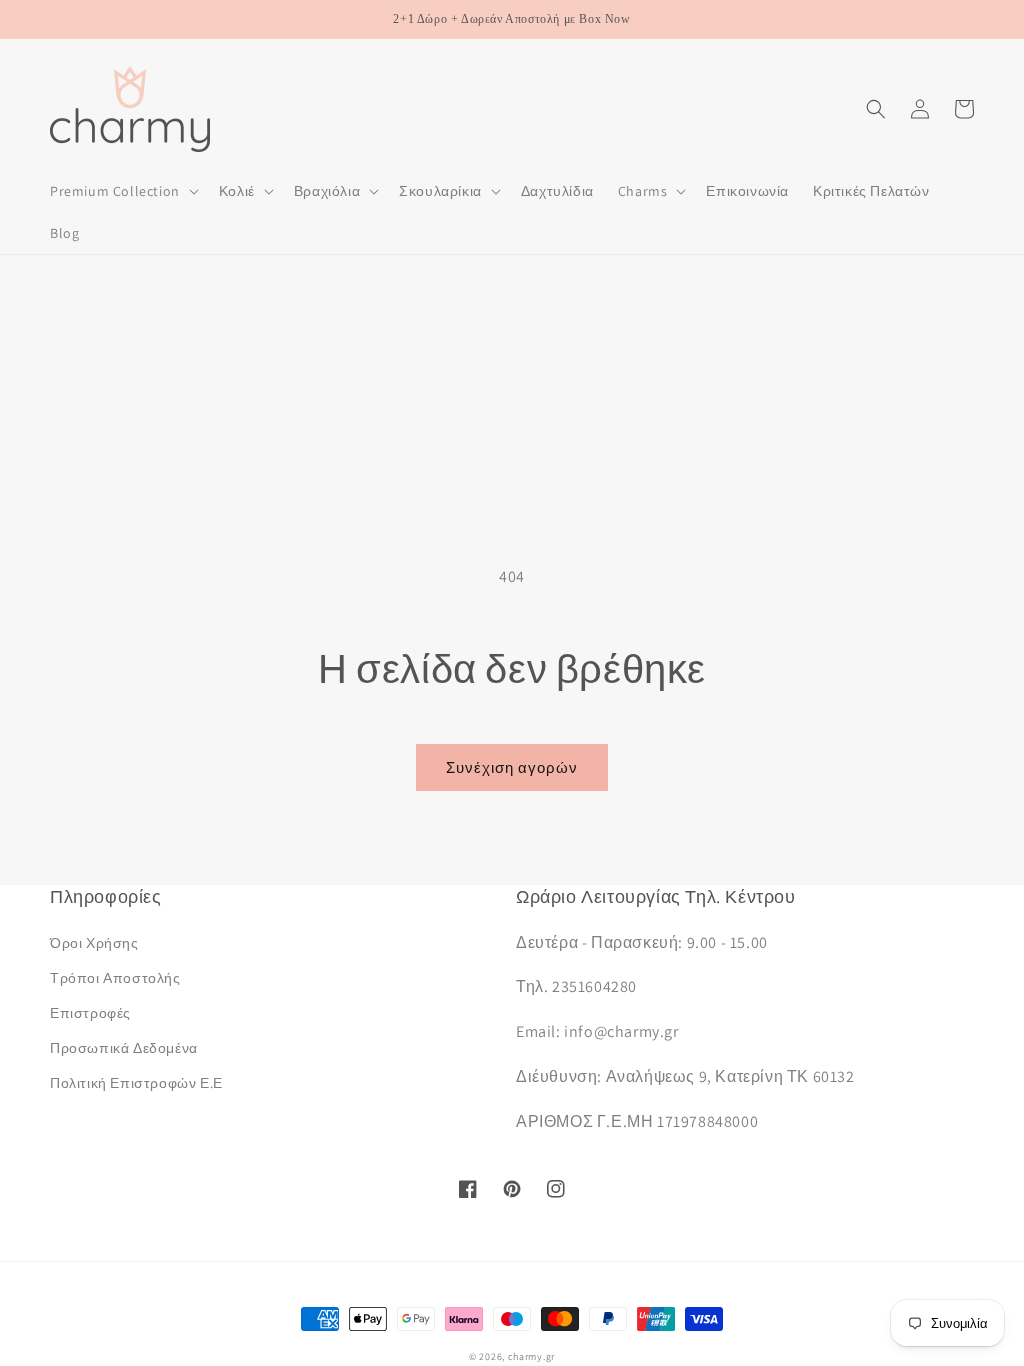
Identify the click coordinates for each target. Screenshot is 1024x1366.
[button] (122, 191)
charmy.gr (531, 1356)
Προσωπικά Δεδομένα (124, 1048)
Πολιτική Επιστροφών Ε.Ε (136, 1083)
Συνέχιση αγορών (512, 767)
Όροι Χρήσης (94, 943)
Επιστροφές (90, 1013)
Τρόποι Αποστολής (115, 978)
